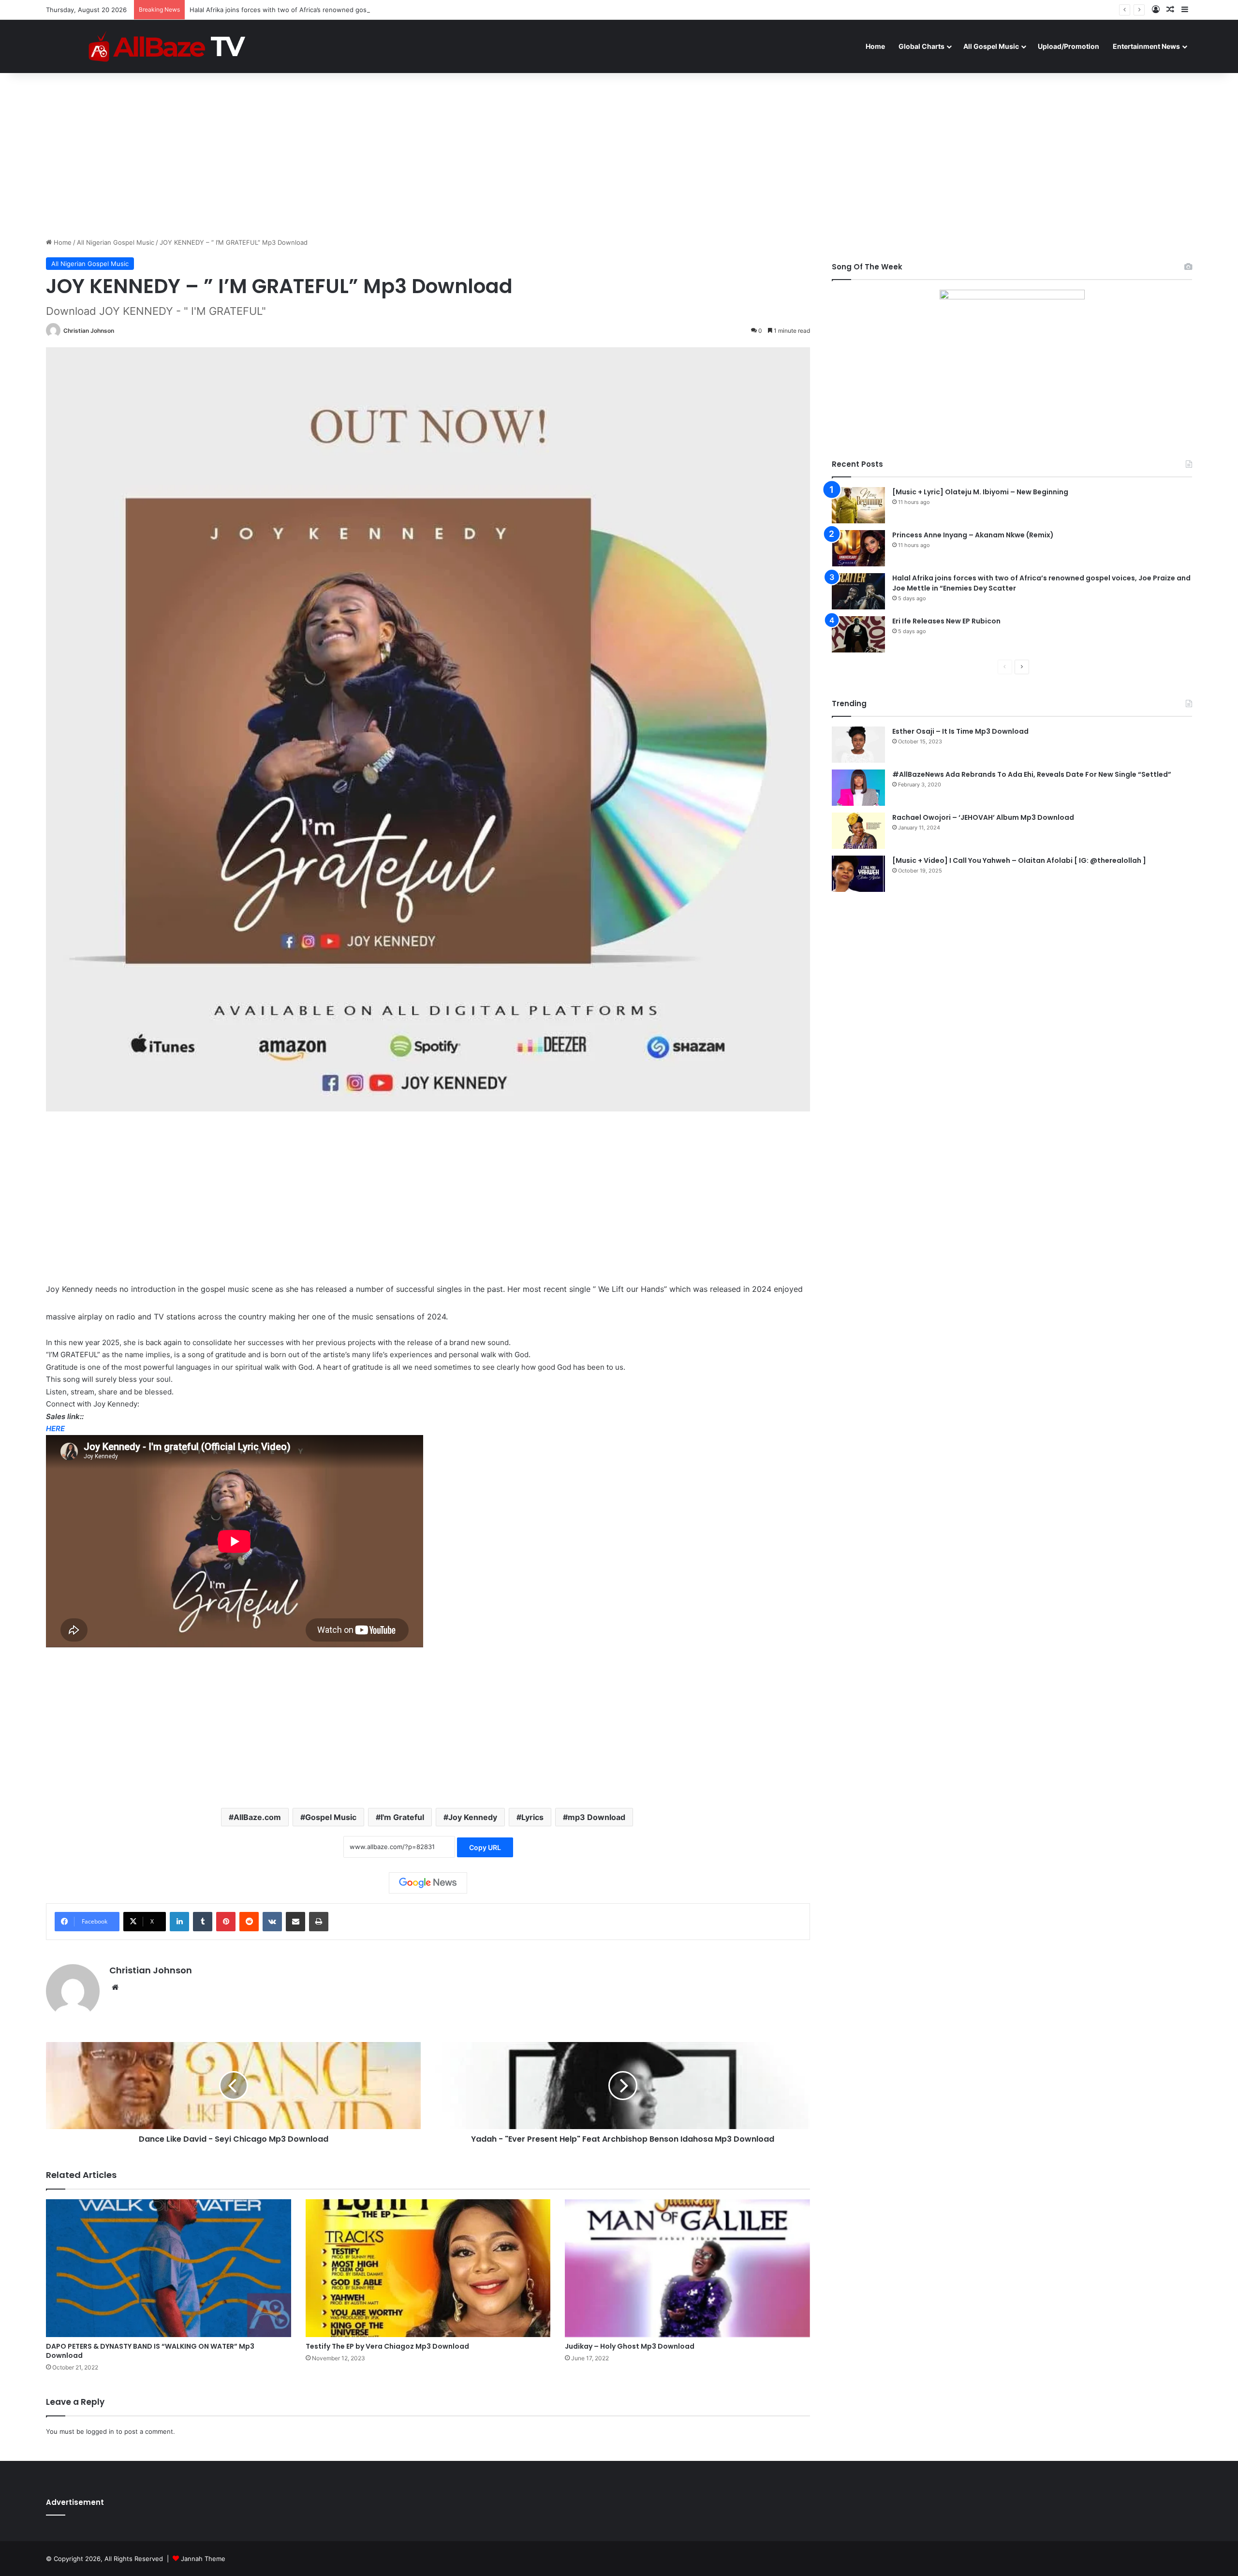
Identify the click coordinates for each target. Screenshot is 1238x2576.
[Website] (115, 1987)
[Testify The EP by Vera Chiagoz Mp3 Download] (428, 2268)
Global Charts (921, 46)
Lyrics (532, 1817)
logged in (100, 2431)
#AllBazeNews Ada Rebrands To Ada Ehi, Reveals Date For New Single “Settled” (1032, 774)
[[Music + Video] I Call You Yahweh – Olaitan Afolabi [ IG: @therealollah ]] (858, 874)
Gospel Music (331, 1817)
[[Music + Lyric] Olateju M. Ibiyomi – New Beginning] (858, 505)
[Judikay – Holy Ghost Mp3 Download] (687, 2268)
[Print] (319, 1922)
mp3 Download (597, 1817)
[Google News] (428, 1883)
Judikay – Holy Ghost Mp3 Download (630, 2346)
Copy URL (485, 1847)
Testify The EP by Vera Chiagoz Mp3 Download (387, 2346)
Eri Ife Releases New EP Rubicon (946, 621)
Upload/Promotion (1069, 46)
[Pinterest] (226, 1922)
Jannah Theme (203, 2559)
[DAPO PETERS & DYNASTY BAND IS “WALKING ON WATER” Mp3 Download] (169, 2268)
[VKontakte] (272, 1922)
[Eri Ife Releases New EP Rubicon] (858, 634)
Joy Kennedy (473, 1817)
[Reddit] (249, 1922)
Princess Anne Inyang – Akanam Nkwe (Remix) (973, 535)
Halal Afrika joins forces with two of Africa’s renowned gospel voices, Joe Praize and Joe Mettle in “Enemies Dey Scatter (372, 10)
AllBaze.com (257, 1817)
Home (875, 46)
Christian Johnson (89, 331)
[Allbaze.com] (167, 46)
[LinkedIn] (179, 1922)
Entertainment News (1146, 46)
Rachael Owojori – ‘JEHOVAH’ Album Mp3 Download (983, 817)
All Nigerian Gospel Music (116, 242)
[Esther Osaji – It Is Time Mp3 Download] (858, 745)
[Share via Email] (295, 1922)
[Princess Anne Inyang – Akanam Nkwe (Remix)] (858, 548)
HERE (55, 1429)
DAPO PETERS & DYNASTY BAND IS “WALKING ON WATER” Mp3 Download (150, 2351)
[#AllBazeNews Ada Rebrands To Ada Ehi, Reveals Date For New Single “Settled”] (858, 788)
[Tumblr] (203, 1922)
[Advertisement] (619, 155)
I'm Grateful (402, 1817)
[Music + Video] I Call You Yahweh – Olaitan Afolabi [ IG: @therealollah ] (1019, 860)
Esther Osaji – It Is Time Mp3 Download (960, 731)
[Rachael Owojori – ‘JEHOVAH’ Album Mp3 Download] (858, 831)
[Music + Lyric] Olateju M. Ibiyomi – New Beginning (980, 492)
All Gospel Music (991, 46)
